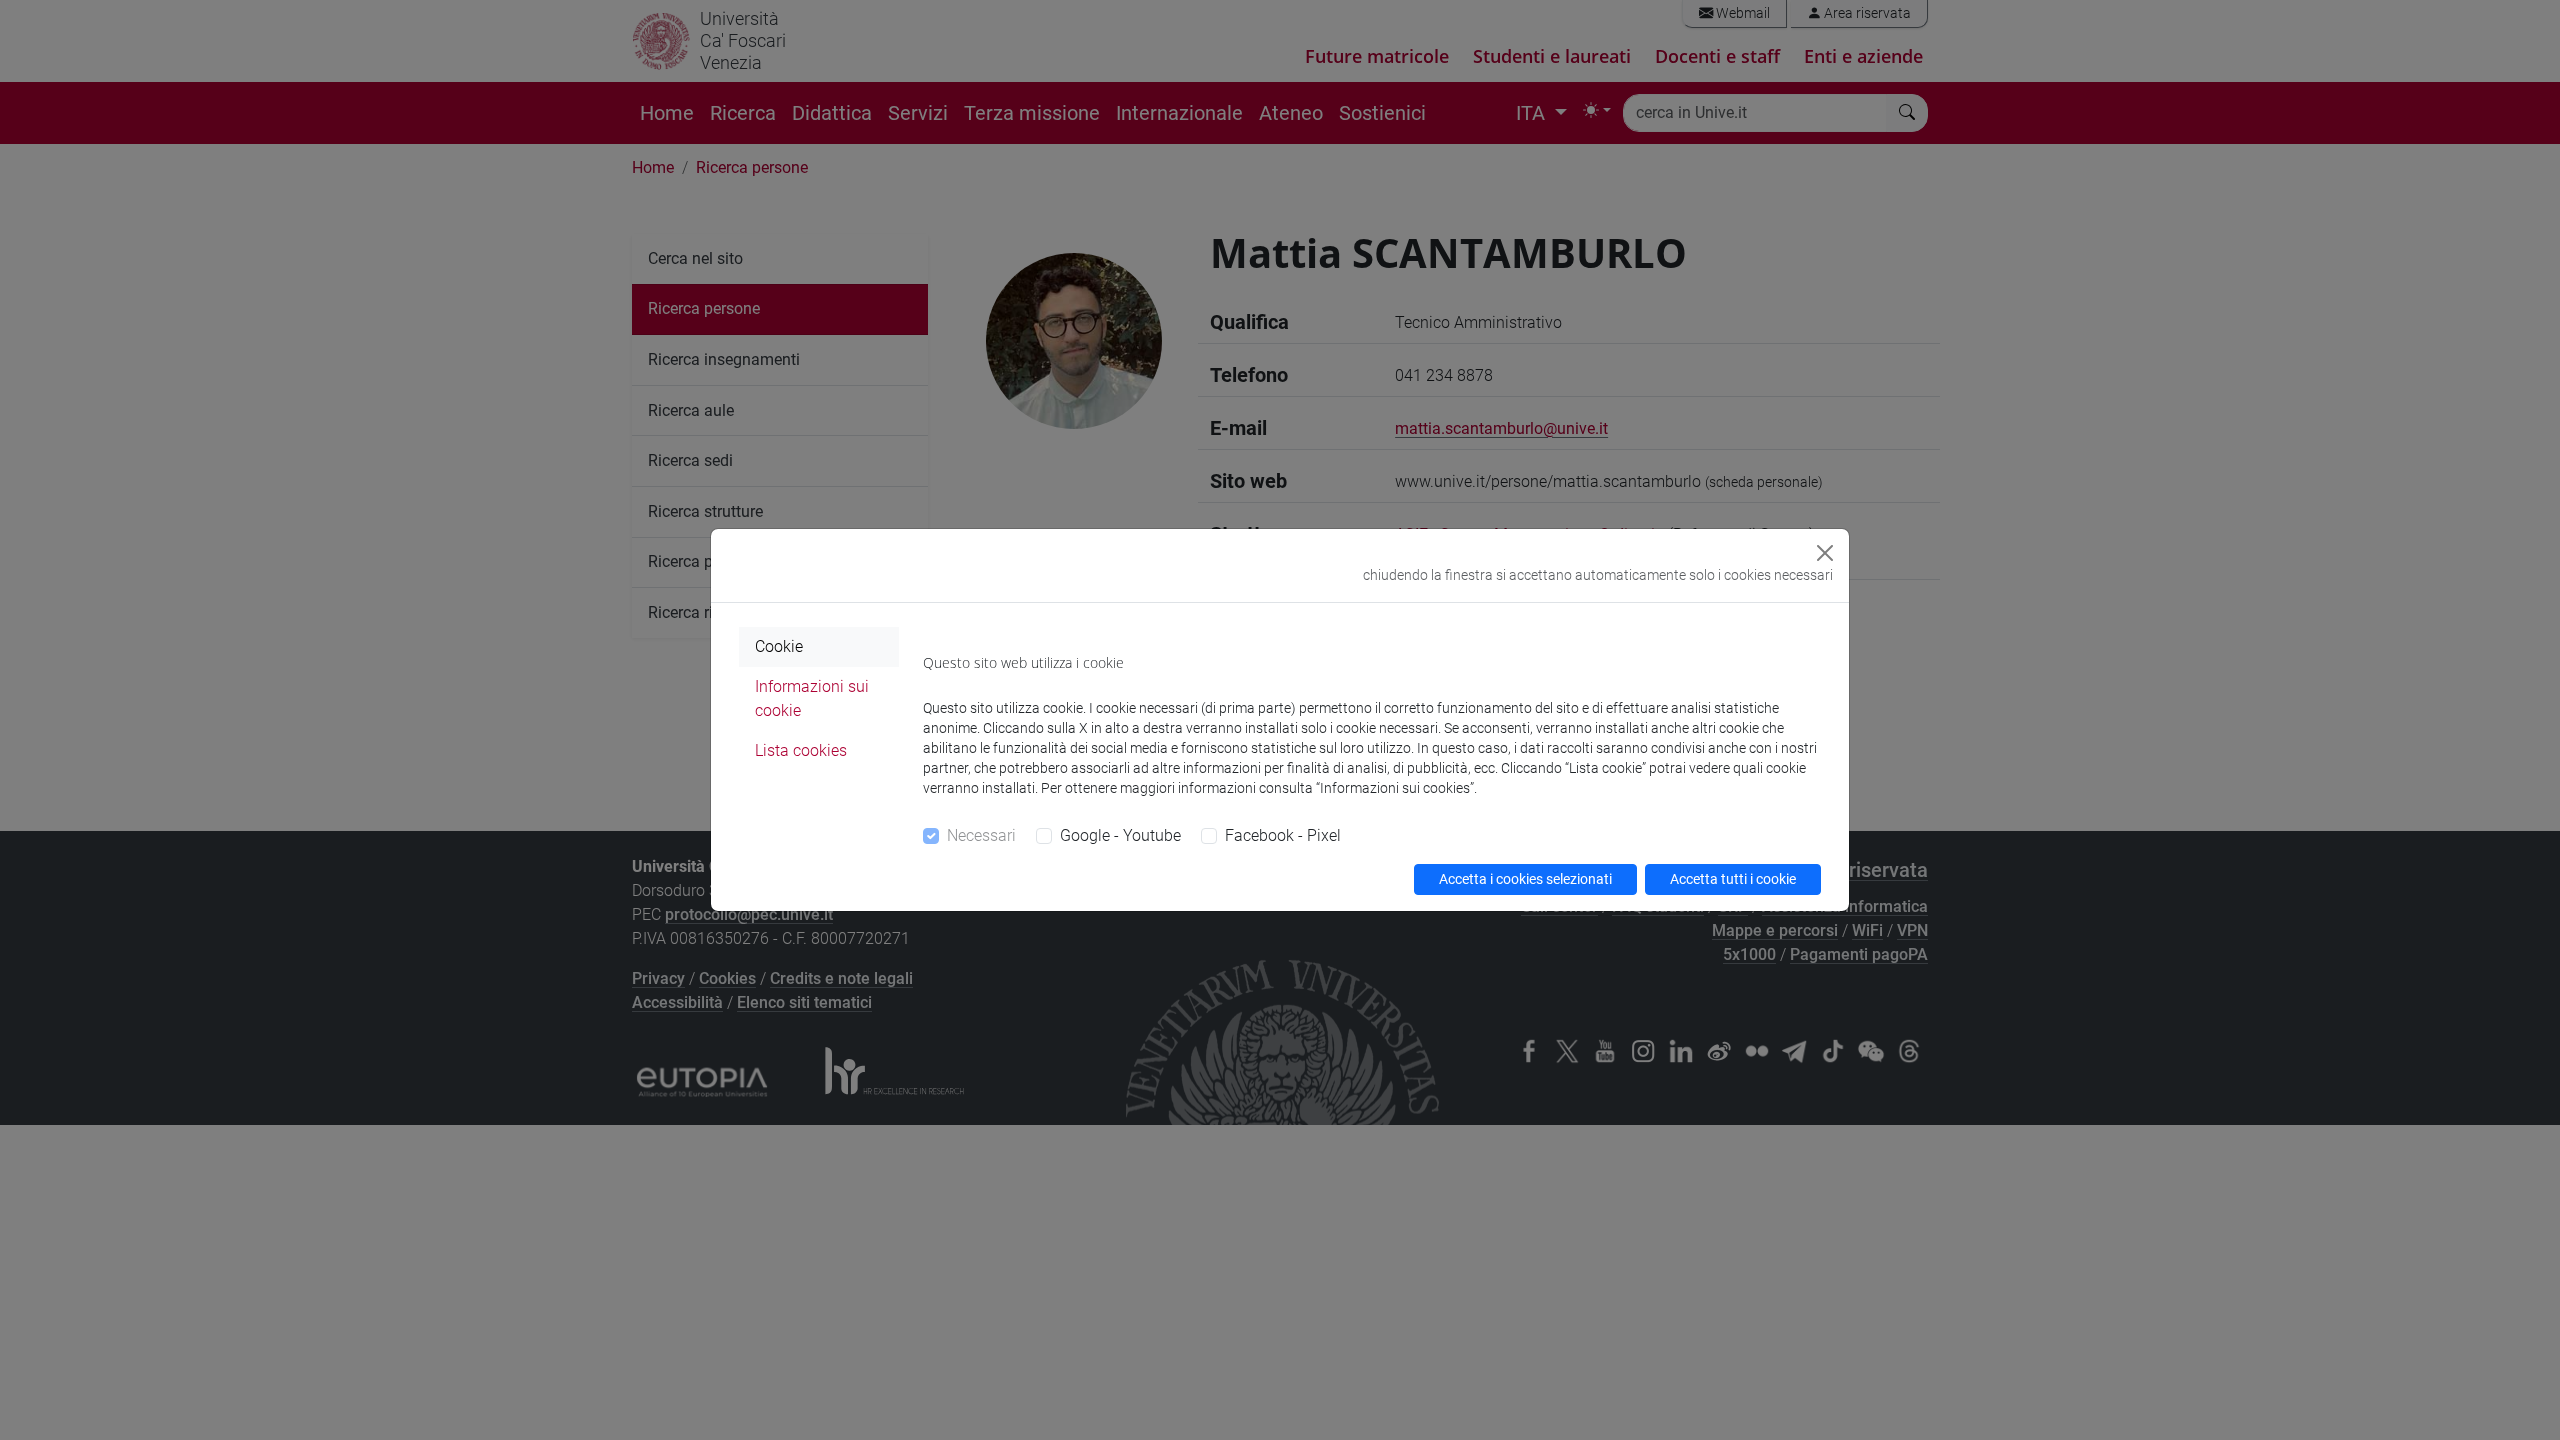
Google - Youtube (1120, 835)
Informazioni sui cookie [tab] (812, 698)
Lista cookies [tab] (801, 750)
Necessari (981, 835)
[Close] (1825, 553)
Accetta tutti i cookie (1733, 879)
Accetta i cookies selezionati (1525, 879)
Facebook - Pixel (1283, 835)
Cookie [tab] (779, 646)
